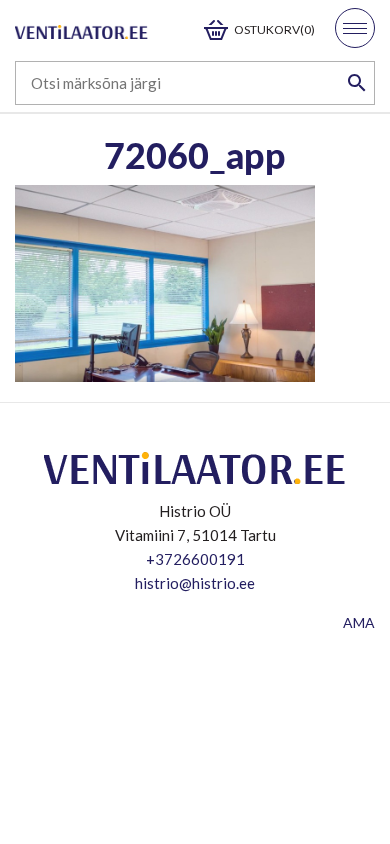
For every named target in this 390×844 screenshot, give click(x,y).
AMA (359, 622)
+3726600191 (195, 559)
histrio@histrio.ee (195, 583)
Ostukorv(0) (274, 29)
